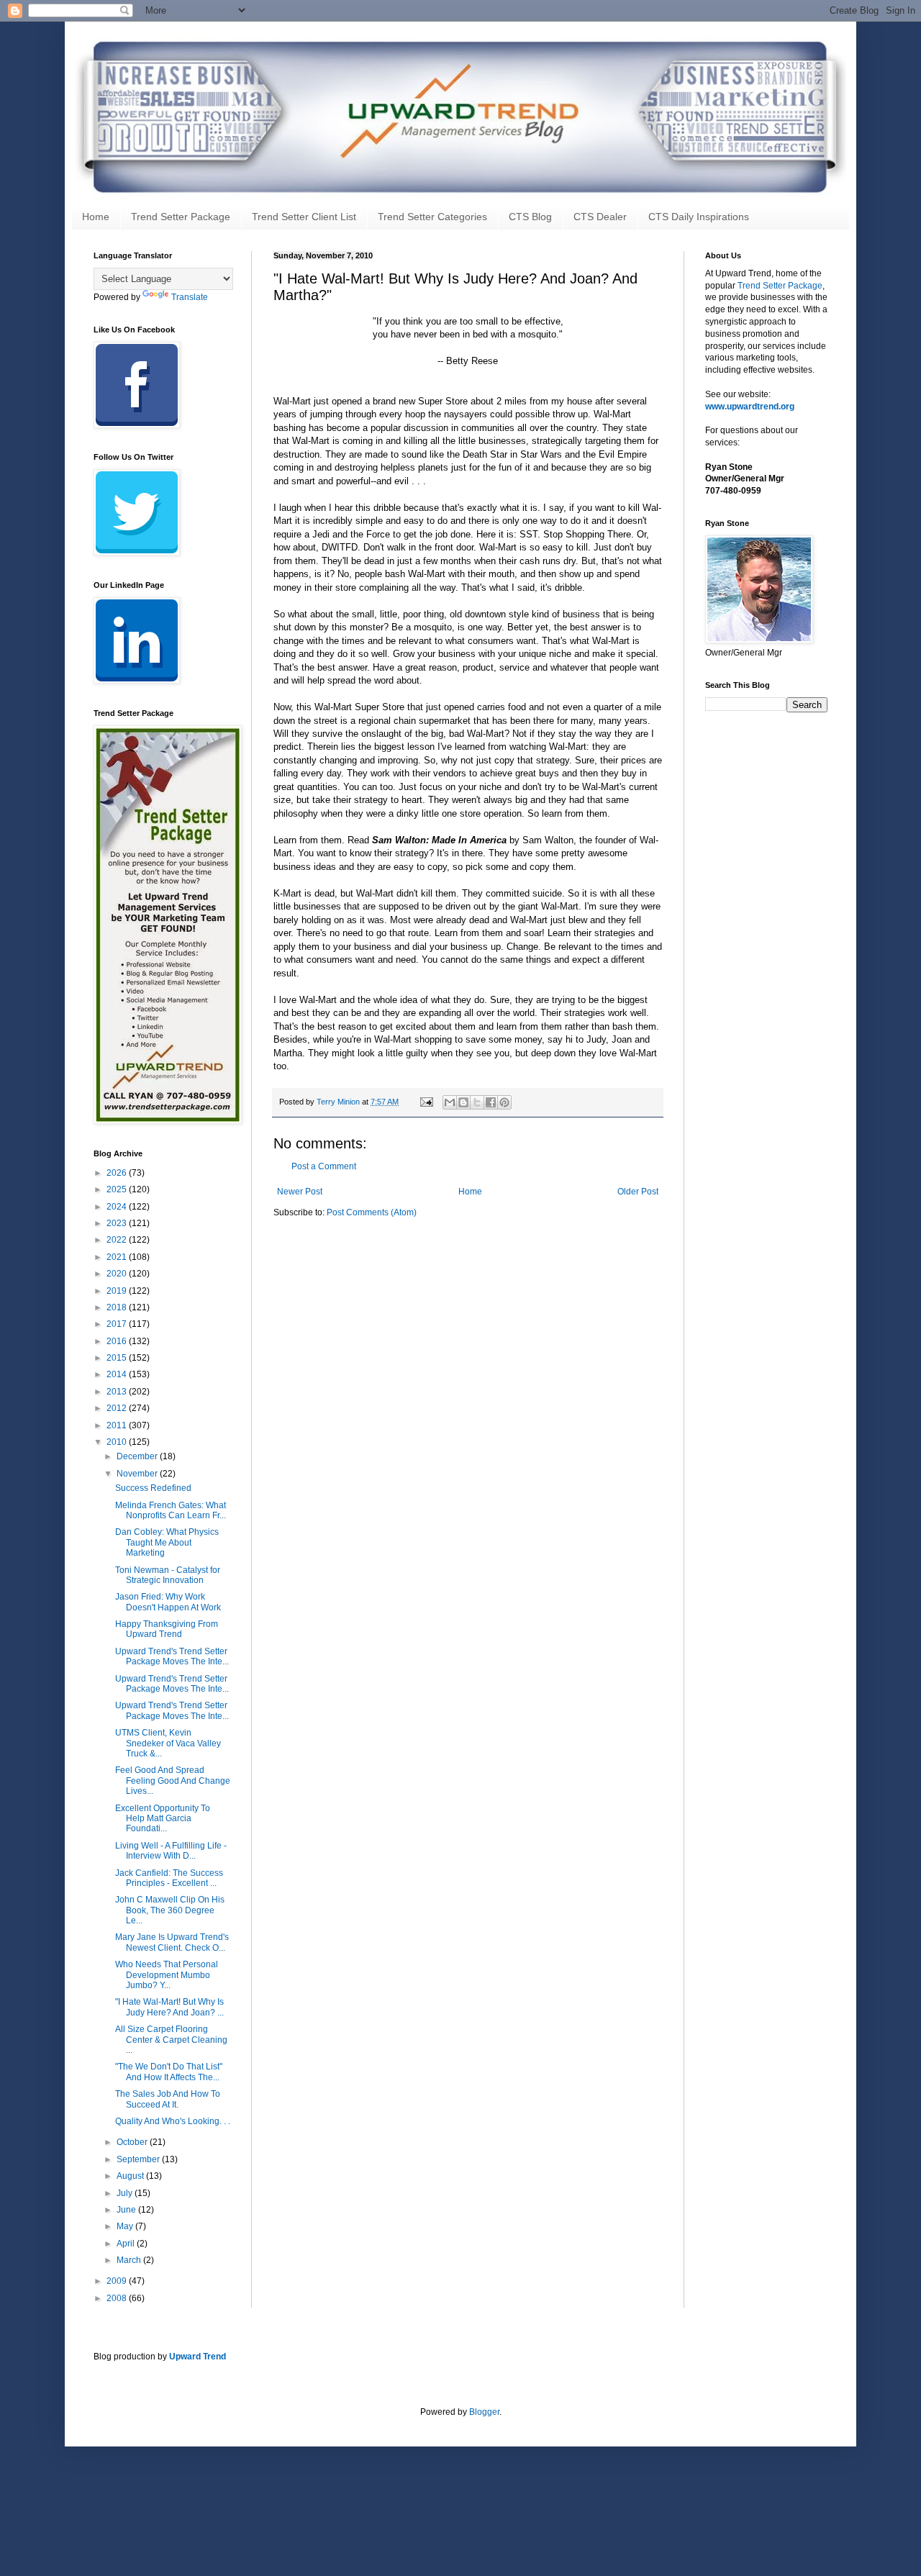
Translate (190, 297)
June (127, 2210)
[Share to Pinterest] (504, 1102)
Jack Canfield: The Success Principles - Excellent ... (169, 1878)
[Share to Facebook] (491, 1102)
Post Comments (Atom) (372, 1212)
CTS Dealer (600, 217)
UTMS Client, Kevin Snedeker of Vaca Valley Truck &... (168, 1743)
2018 (118, 1307)
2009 (118, 2281)
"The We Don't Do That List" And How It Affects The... (169, 2072)
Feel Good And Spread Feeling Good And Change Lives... (173, 1781)
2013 (118, 1392)
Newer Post (300, 1192)
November (138, 1474)
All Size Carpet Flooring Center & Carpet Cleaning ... (171, 2040)
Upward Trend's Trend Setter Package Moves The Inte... (172, 1656)
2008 (118, 2298)
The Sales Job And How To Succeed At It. (168, 2099)
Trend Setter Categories (432, 217)
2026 (118, 1173)
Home (96, 217)
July (126, 2193)
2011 (118, 1425)
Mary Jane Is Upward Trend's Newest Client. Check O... (172, 1942)
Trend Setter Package (181, 217)
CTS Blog (530, 217)
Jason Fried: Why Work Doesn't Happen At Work (168, 1602)
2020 (118, 1274)
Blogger (484, 2412)
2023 (118, 1223)
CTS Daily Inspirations (699, 217)
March (130, 2260)
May (126, 2226)
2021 (118, 1257)
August (131, 2176)
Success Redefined (153, 1488)
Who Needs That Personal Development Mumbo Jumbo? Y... (167, 1975)
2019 (118, 1291)
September (139, 2159)
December (138, 1456)
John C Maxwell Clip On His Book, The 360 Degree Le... (170, 1910)
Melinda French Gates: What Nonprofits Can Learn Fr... (171, 1510)
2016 (118, 1341)
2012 (118, 1408)
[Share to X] (477, 1102)
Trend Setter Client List (304, 217)
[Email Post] (426, 1102)
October (133, 2142)
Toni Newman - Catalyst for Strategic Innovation (168, 1575)
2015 (118, 1358)
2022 (118, 1240)
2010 (118, 1442)
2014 (118, 1374)
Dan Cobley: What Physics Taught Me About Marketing (167, 1542)
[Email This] (450, 1102)
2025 (118, 1189)
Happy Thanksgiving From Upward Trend (167, 1629)
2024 (118, 1207)
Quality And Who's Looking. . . (173, 2121)
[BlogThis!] (463, 1102)
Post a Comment (324, 1166)
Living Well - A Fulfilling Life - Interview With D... (171, 1851)
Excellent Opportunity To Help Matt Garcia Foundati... (163, 1819)
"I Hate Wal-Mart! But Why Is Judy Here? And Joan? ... (169, 2007)
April (127, 2244)
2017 (118, 1324)
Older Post (638, 1192)
